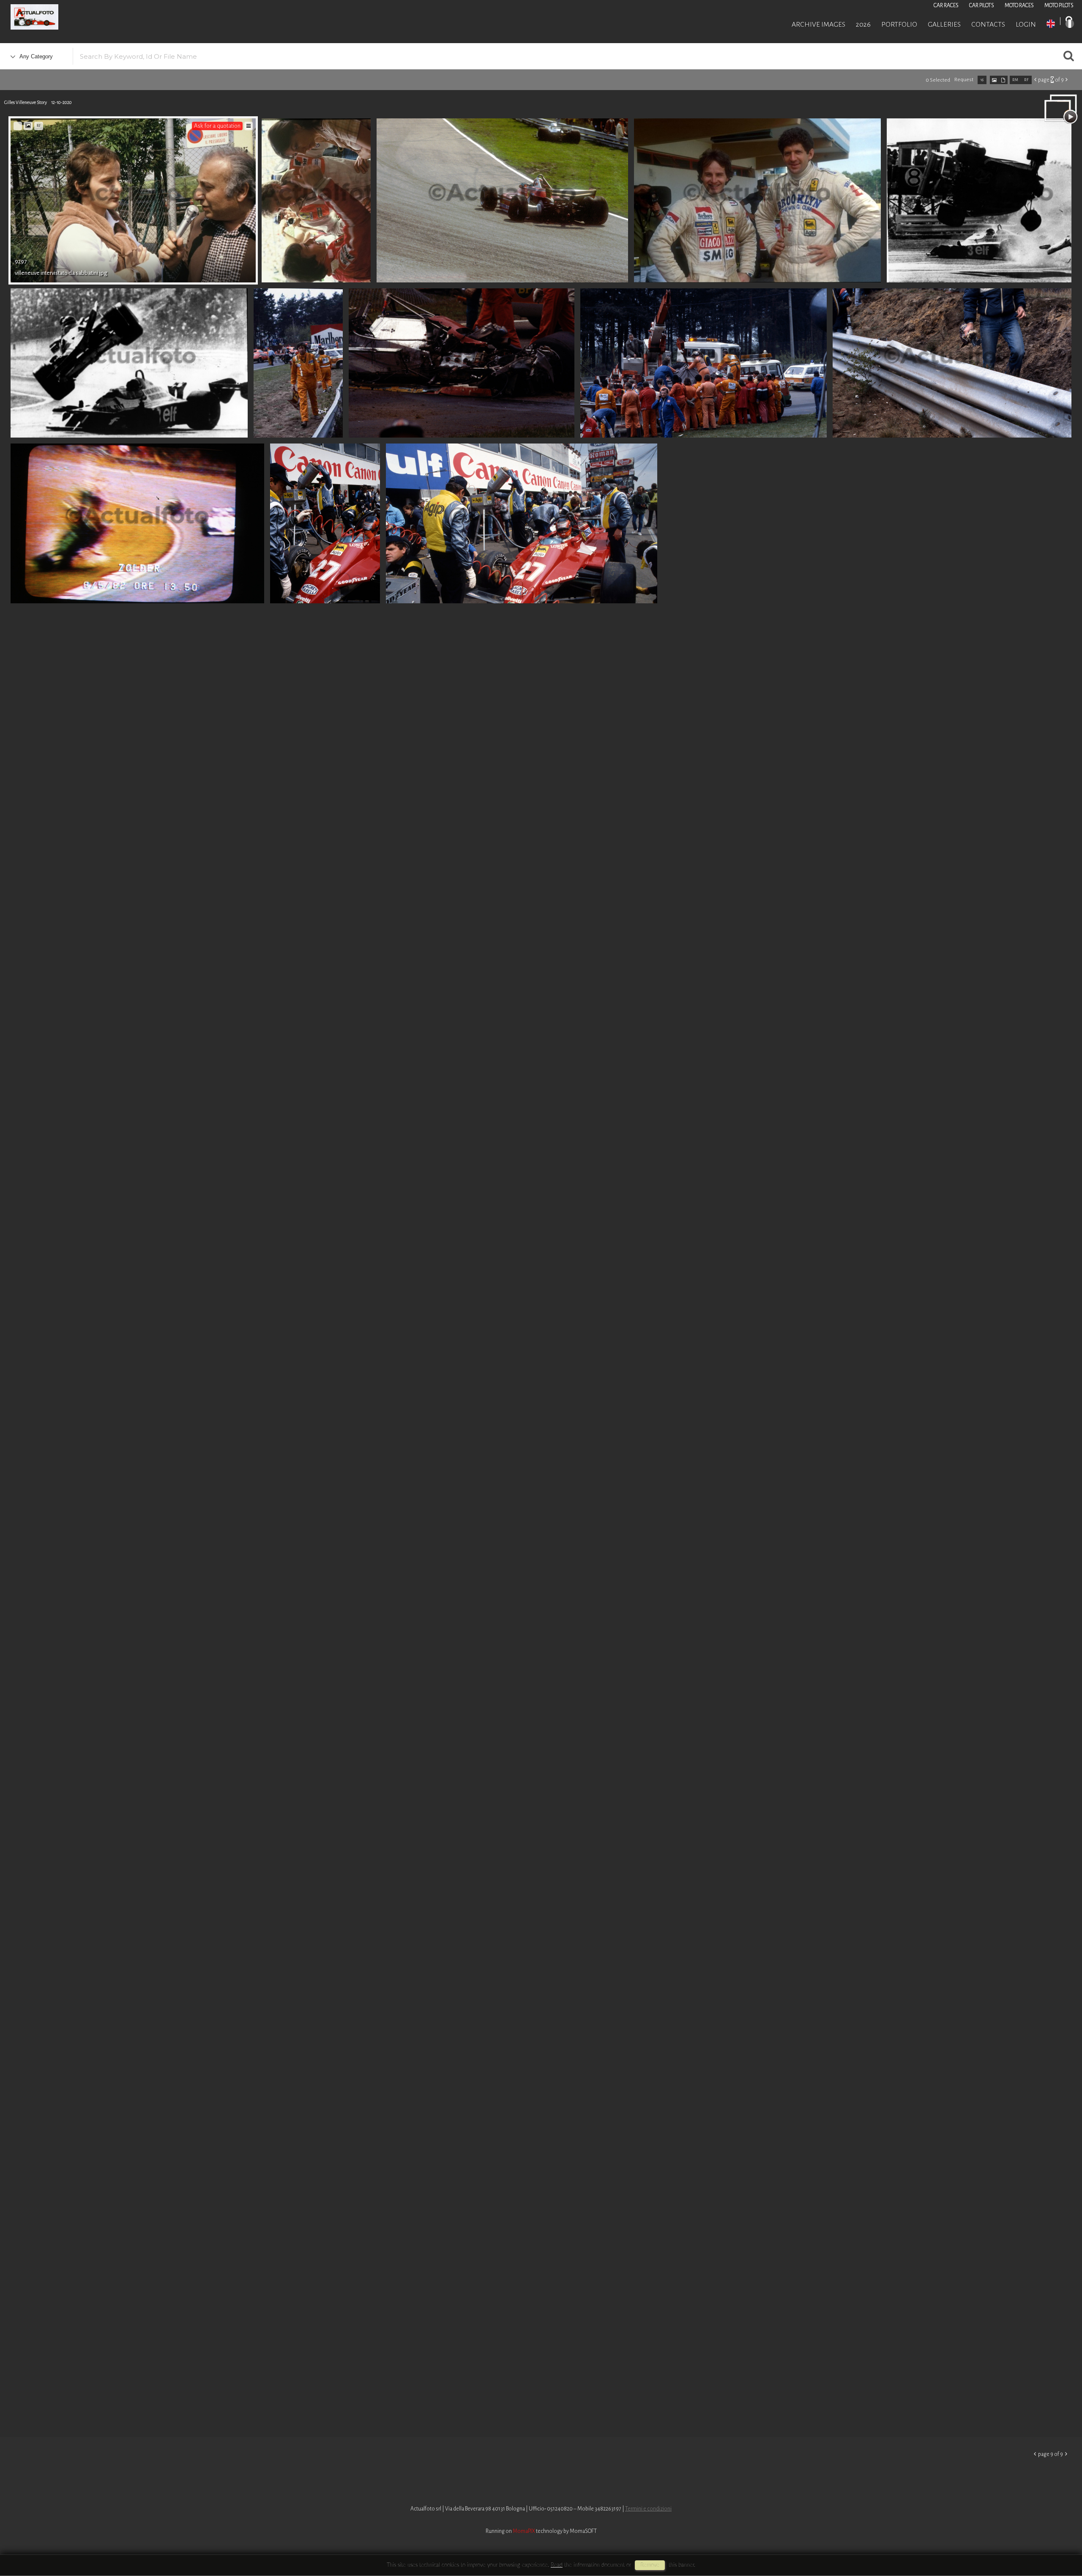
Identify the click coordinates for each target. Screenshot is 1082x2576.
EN (1051, 24)
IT (1070, 24)
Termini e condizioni (648, 2509)
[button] (1060, 2541)
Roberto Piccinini (101, 18)
